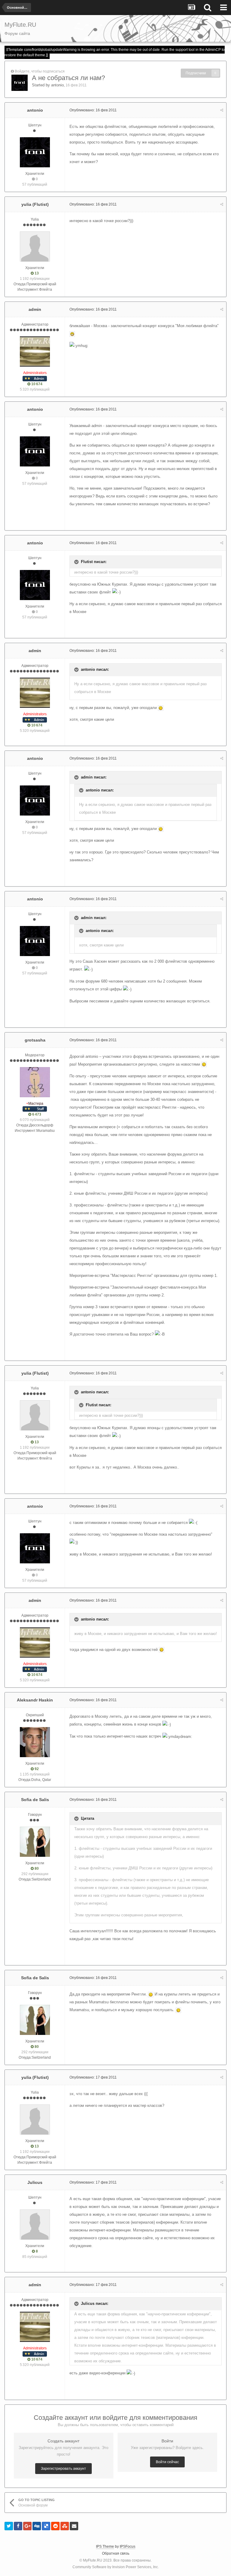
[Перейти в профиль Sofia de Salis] (35, 1842)
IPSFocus (128, 2547)
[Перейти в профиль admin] (35, 351)
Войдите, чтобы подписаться (40, 71)
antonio (57, 85)
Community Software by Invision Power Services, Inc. (116, 2567)
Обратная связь (116, 2553)
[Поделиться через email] (74, 2526)
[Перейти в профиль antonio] (20, 83)
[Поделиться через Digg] (37, 2526)
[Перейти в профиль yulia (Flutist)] (35, 246)
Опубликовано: (93, 110)
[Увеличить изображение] (72, 334)
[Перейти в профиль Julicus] (35, 2225)
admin (35, 309)
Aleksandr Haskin (35, 1700)
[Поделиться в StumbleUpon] (65, 2526)
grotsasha (35, 1040)
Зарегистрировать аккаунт (63, 2469)
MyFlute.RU (93, 2560)
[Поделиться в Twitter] (9, 2526)
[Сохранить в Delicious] (46, 2526)
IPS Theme (105, 2547)
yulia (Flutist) (35, 204)
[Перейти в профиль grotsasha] (35, 1082)
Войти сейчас (167, 2462)
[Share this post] (222, 110)
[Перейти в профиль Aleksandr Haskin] (35, 1742)
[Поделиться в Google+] (27, 2526)
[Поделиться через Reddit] (55, 2526)
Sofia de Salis (35, 1800)
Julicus (35, 2182)
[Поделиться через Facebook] (18, 2526)
